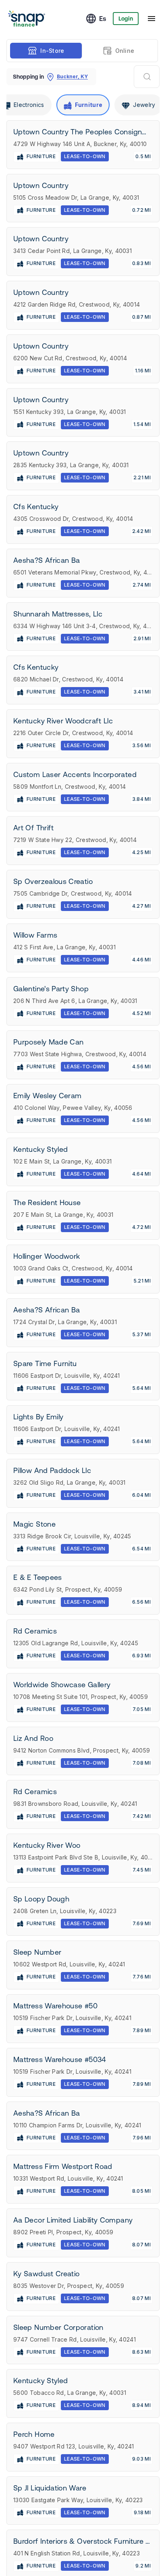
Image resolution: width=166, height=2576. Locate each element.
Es (103, 19)
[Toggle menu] (151, 19)
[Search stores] (147, 77)
